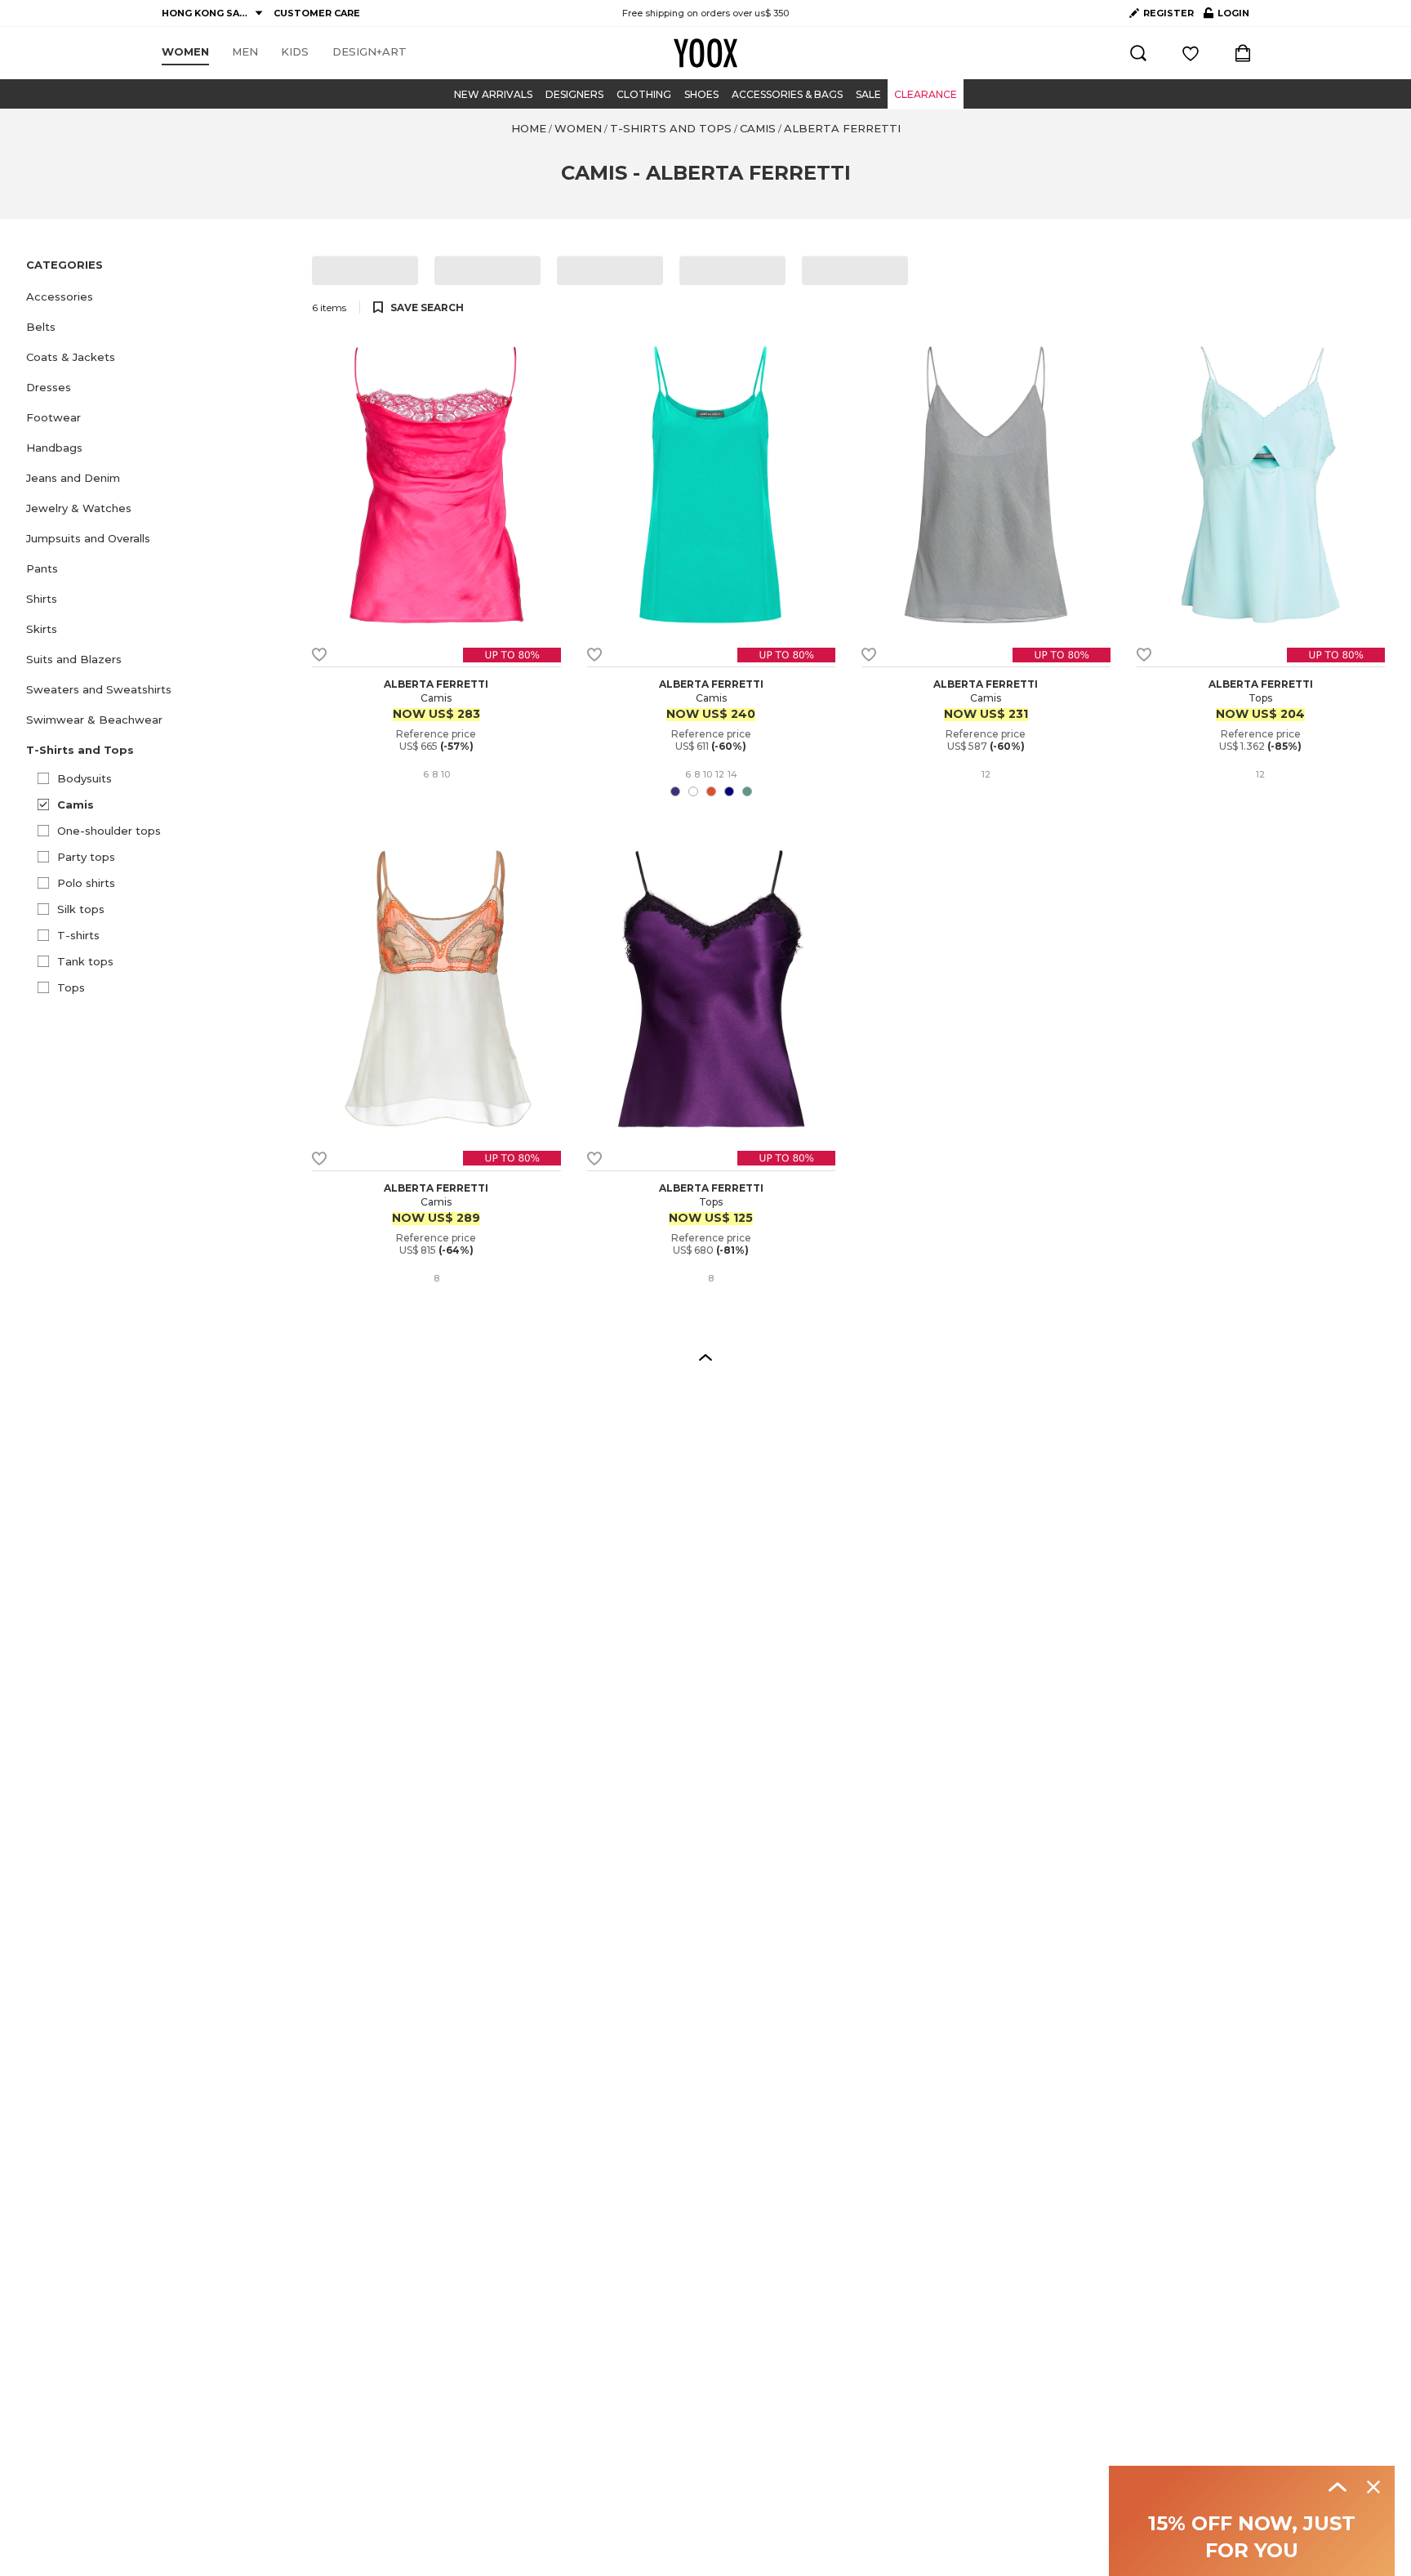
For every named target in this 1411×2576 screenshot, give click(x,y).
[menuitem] (185, 52)
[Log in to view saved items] (1191, 53)
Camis (76, 804)
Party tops (86, 857)
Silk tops (81, 909)
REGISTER (1168, 13)
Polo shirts (86, 883)
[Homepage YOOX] (705, 53)
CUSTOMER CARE (317, 13)
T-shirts (78, 935)
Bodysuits (85, 778)
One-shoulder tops (109, 831)
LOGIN (1226, 16)
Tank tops (85, 961)
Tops (71, 987)
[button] (159, 297)
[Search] (1138, 53)
